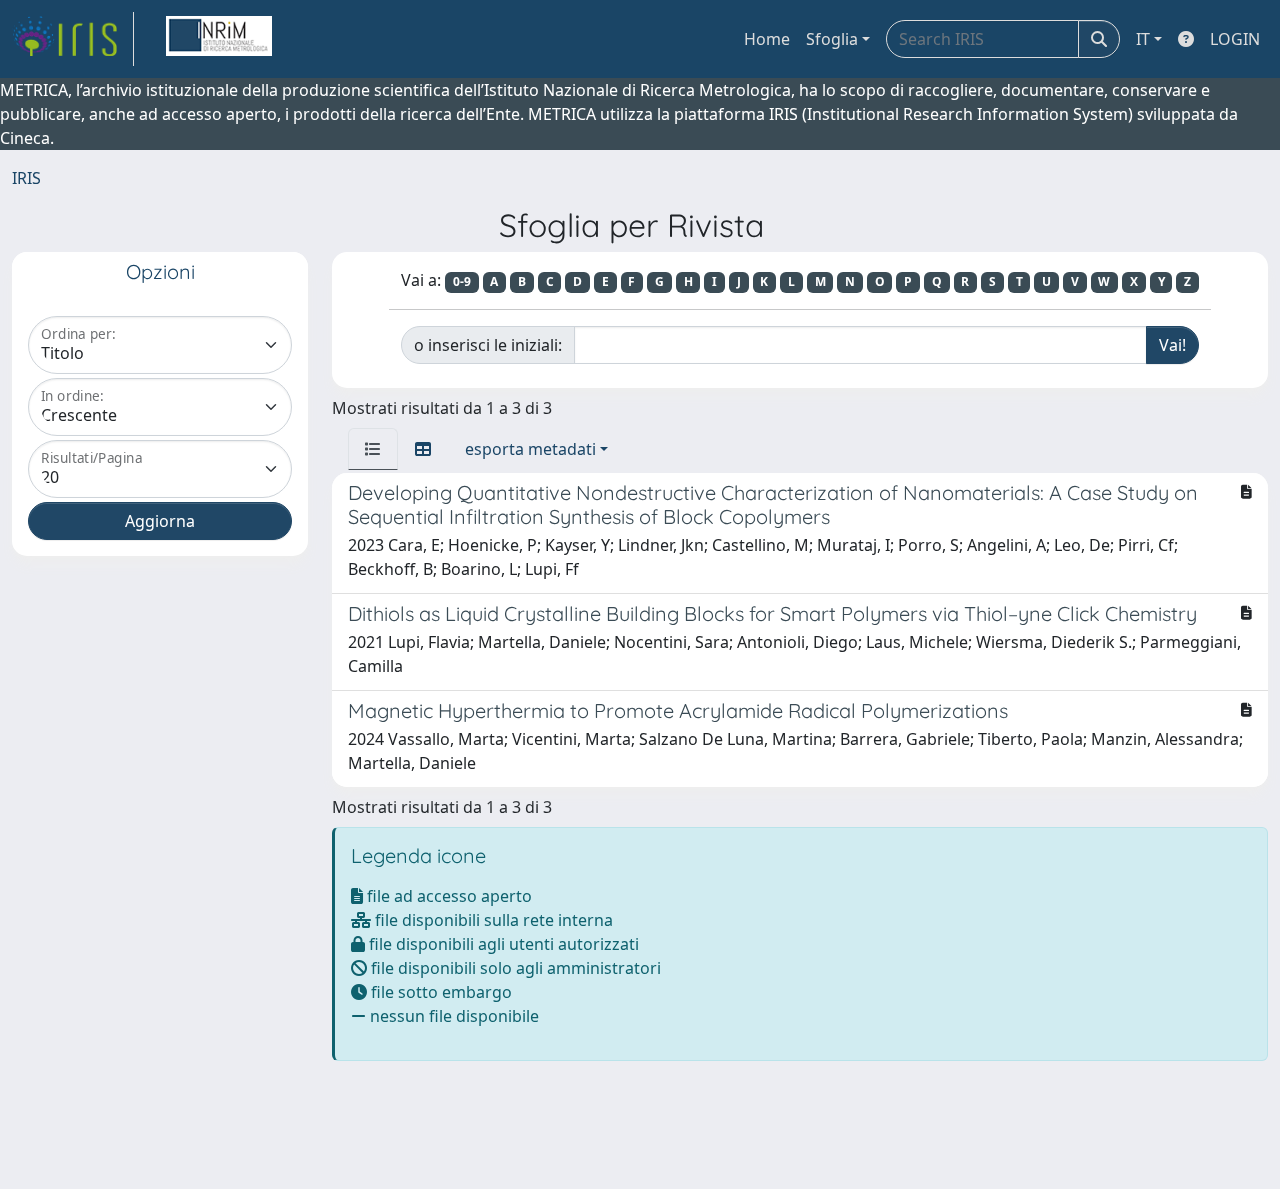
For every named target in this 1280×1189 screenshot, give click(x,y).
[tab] (373, 449)
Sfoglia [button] (832, 39)
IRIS (26, 178)
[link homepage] (73, 39)
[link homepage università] (219, 39)
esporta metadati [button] (530, 449)
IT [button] (1143, 39)
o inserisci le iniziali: (488, 345)
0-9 (462, 281)
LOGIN (1235, 39)
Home (767, 39)
